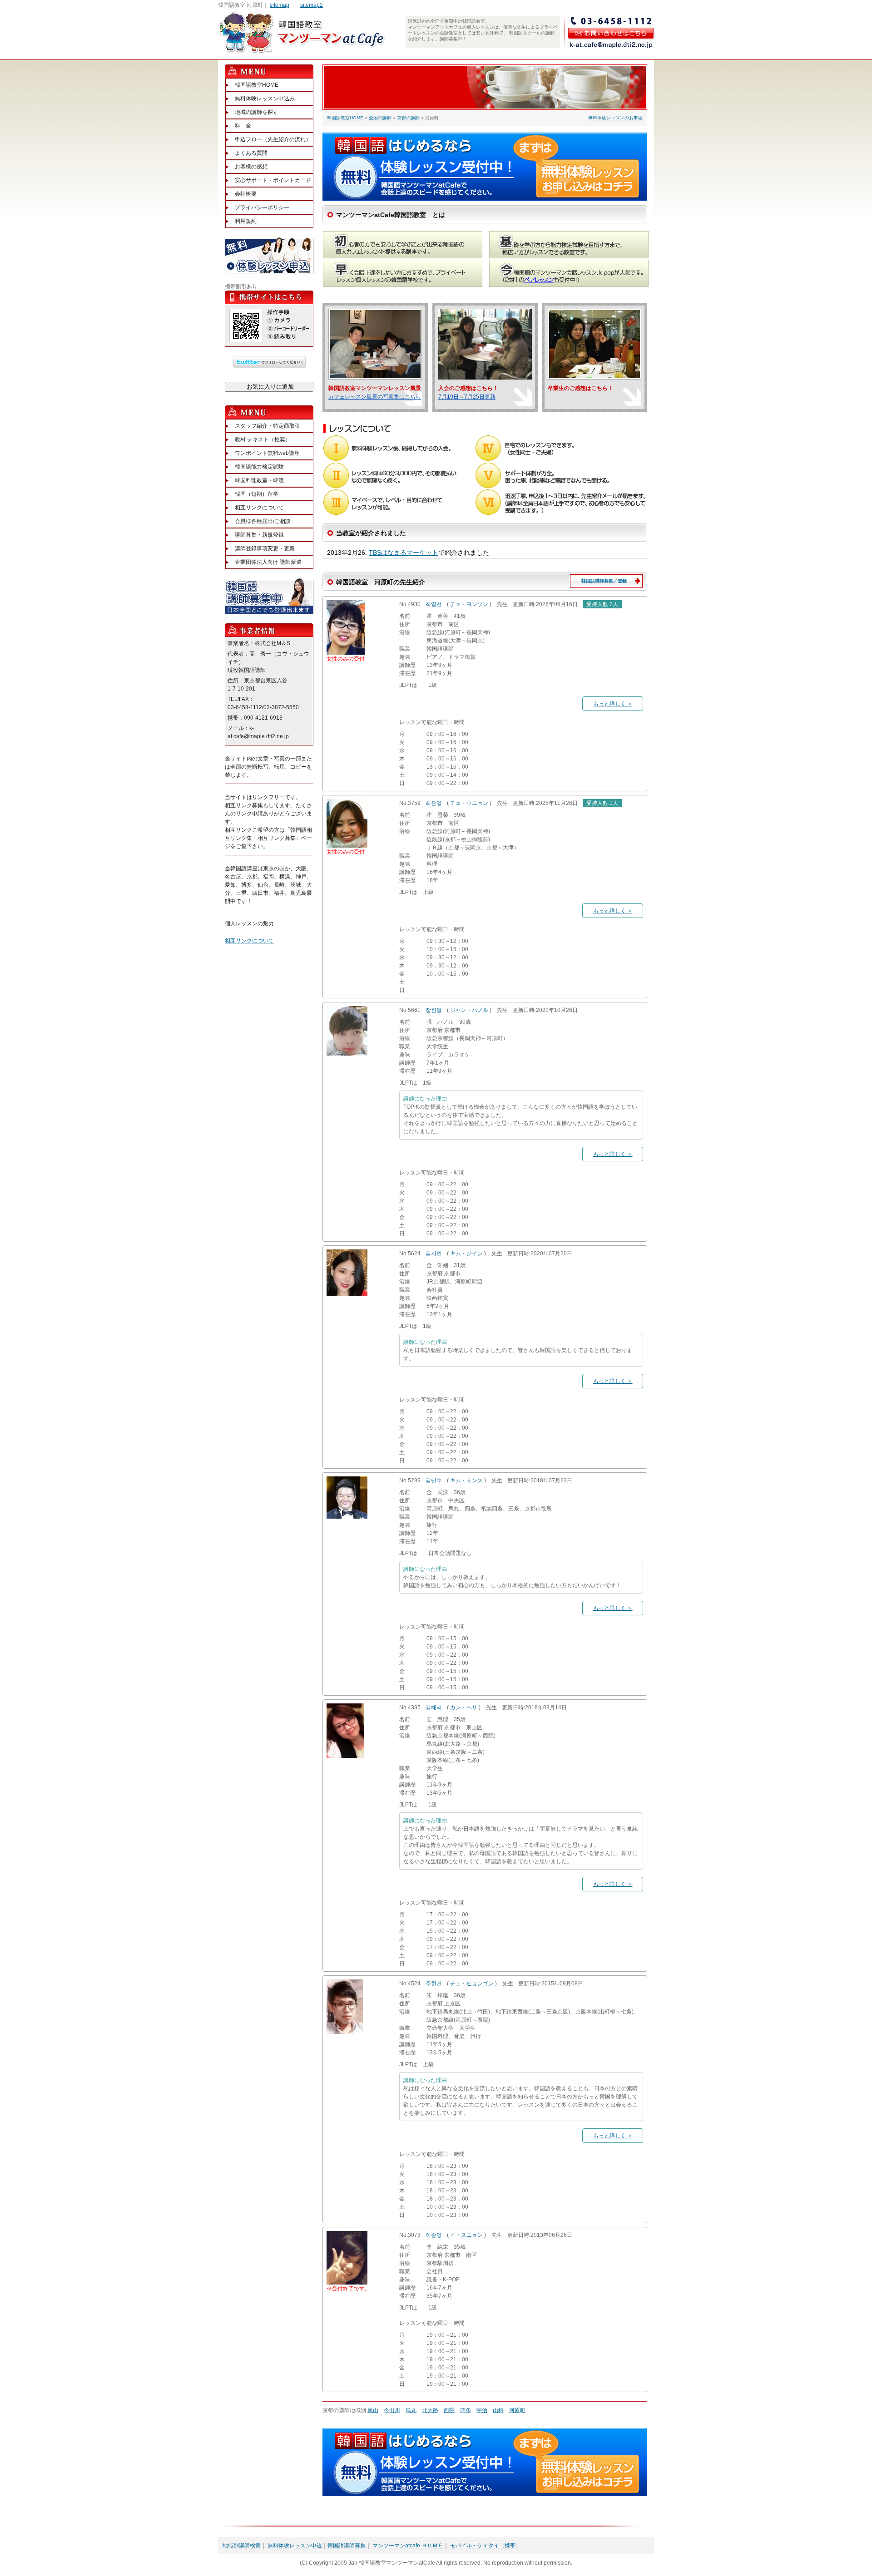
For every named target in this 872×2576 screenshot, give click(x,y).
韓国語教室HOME (345, 118)
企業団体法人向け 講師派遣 (268, 562)
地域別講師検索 (242, 2546)
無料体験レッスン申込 (295, 2546)
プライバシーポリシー (262, 207)
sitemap (280, 5)
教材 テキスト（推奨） (263, 439)
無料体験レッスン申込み (265, 99)
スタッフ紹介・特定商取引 (268, 426)
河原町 (517, 2410)
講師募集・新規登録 (259, 535)
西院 (449, 2410)
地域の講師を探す (257, 112)
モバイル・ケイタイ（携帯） (486, 2546)
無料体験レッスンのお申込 (615, 118)
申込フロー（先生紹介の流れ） (273, 139)
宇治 (482, 2410)
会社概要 (246, 194)
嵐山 (373, 2410)
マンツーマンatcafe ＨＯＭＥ (408, 2546)
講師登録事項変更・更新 (265, 548)
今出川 (392, 2410)
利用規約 (246, 221)
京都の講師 (408, 118)
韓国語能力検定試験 (259, 467)
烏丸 (411, 2410)
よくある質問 (251, 153)
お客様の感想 (251, 167)
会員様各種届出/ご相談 (263, 521)
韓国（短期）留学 (257, 494)
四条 (466, 2410)
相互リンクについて (259, 508)
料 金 (243, 126)
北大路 (430, 2410)
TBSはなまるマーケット (404, 553)
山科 (498, 2410)
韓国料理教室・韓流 (259, 480)
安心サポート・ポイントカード (273, 180)
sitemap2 (312, 5)
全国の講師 (380, 118)
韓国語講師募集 (347, 2546)
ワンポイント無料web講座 (267, 453)
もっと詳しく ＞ (613, 704)
